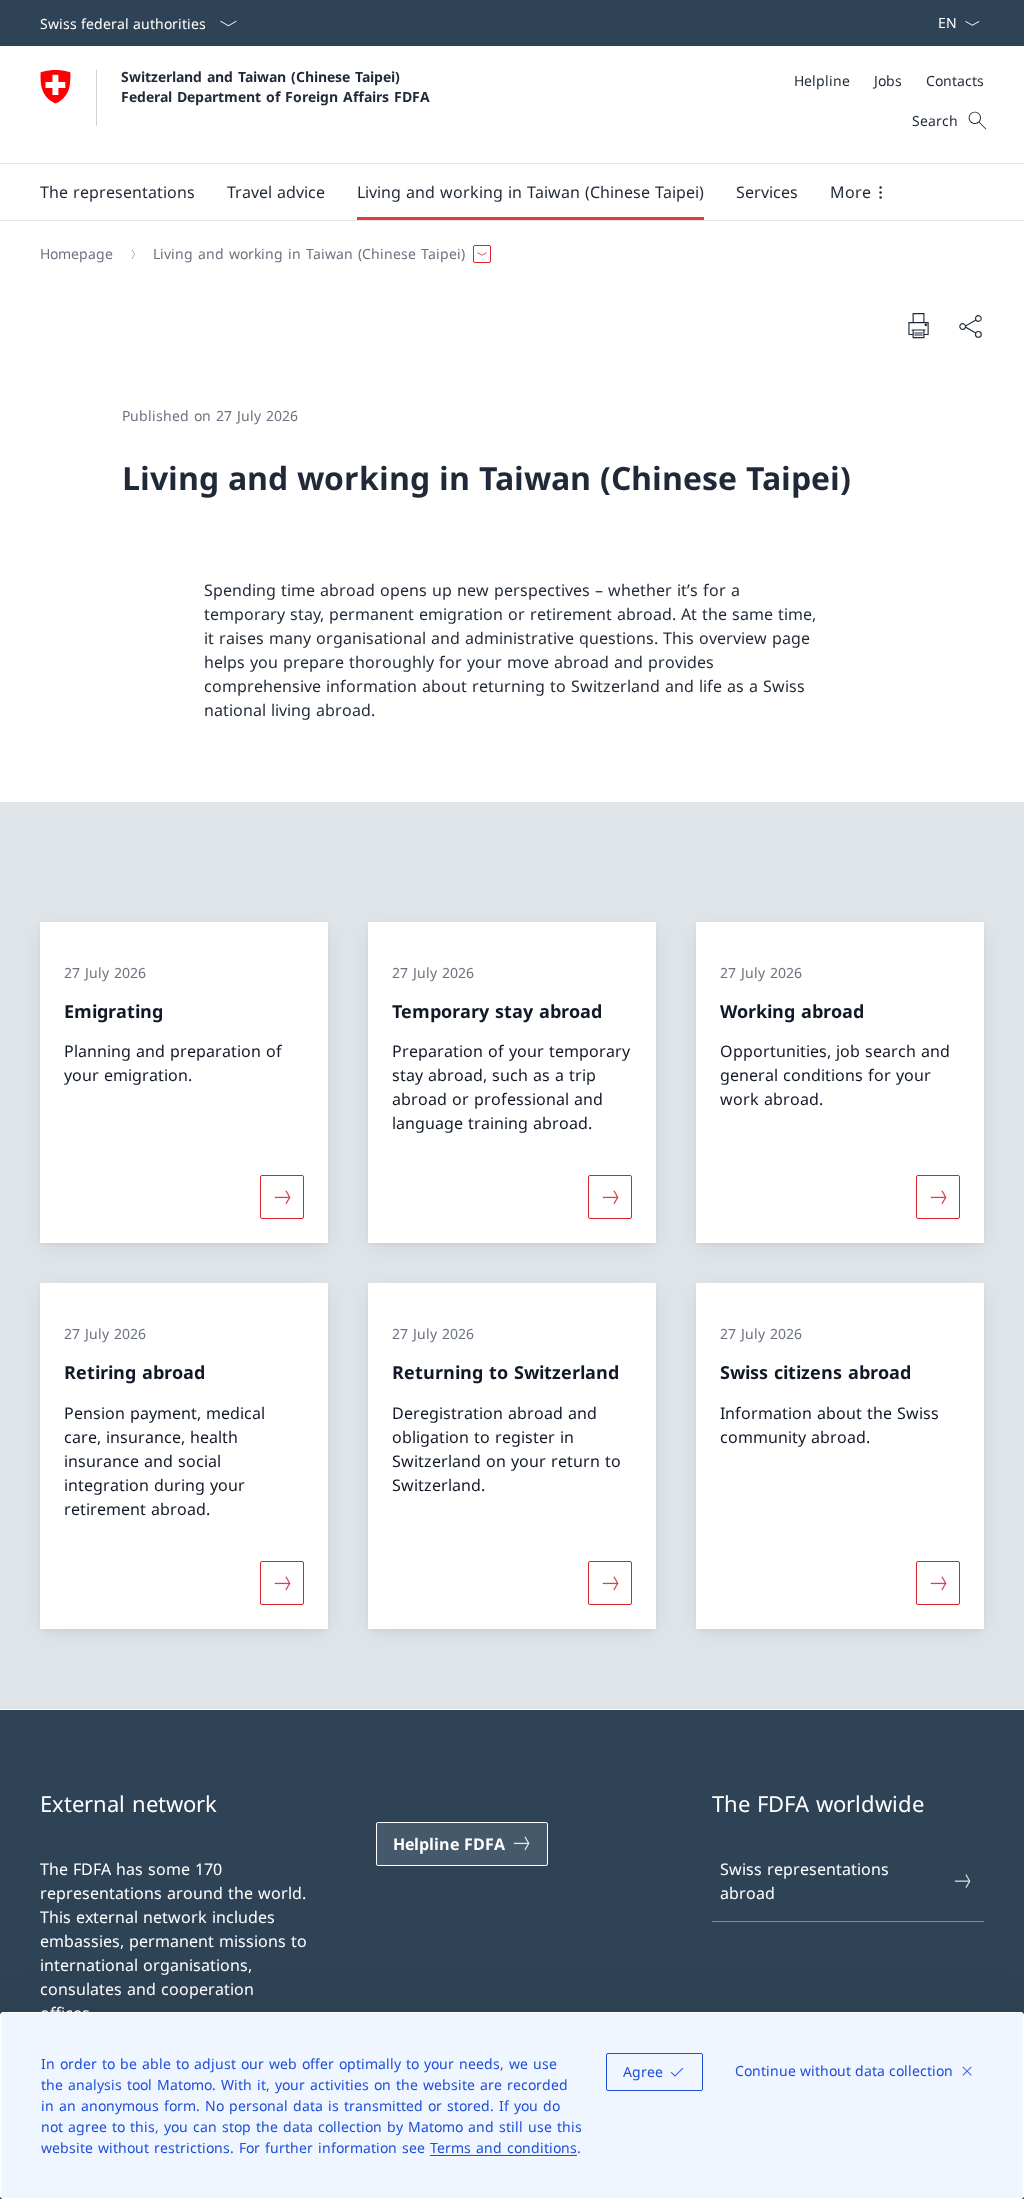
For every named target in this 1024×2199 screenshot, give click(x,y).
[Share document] (970, 326)
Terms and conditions (503, 2147)
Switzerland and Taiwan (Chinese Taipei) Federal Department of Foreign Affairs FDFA (275, 86)
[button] (117, 192)
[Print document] (918, 325)
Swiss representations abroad (804, 1881)
